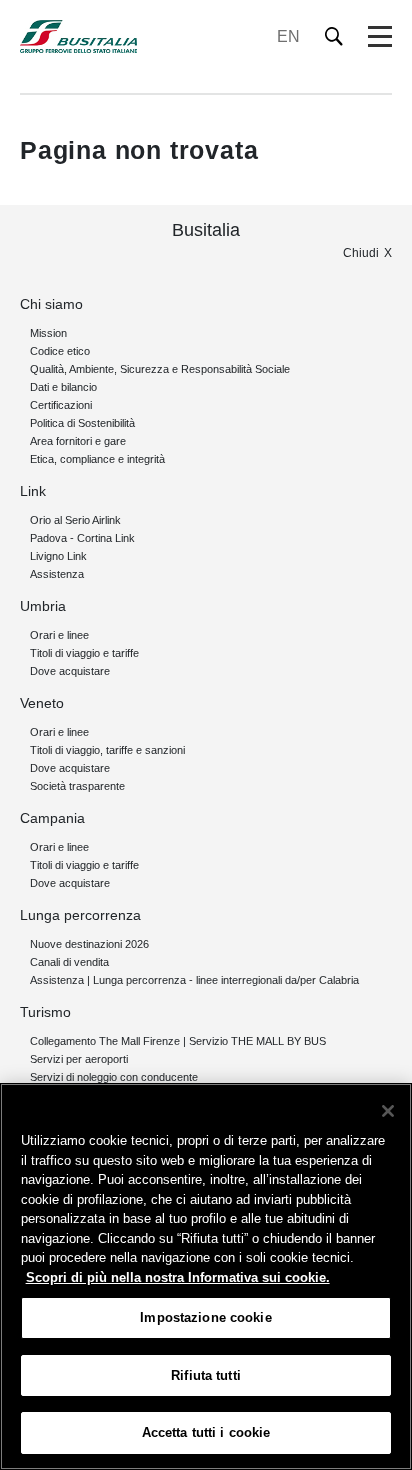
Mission (48, 333)
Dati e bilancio (63, 387)
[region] (206, 1276)
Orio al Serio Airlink (75, 520)
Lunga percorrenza (80, 915)
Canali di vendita (69, 962)
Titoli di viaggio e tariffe (84, 653)
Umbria (43, 606)
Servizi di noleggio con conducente (114, 1077)
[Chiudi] (388, 1111)
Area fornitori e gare (78, 441)
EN (288, 36)
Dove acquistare (70, 671)
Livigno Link (58, 556)
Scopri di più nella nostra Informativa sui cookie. (178, 1277)
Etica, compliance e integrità (97, 459)
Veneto (42, 703)
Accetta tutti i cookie (206, 1432)
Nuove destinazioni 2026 (89, 944)
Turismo (45, 1012)
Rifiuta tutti (206, 1375)
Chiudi (361, 253)
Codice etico (60, 351)
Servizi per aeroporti (79, 1059)
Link (33, 491)
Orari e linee (59, 635)
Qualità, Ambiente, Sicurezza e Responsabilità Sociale (160, 369)
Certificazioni (61, 405)
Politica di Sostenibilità (82, 423)
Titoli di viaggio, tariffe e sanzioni (107, 750)
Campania (52, 818)
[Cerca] (334, 36)
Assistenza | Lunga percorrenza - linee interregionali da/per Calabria (194, 980)
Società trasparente (77, 786)
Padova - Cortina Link (82, 538)
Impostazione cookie (205, 1317)
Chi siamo (51, 304)
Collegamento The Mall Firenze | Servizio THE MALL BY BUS (178, 1041)
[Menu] (380, 37)
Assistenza (57, 574)
